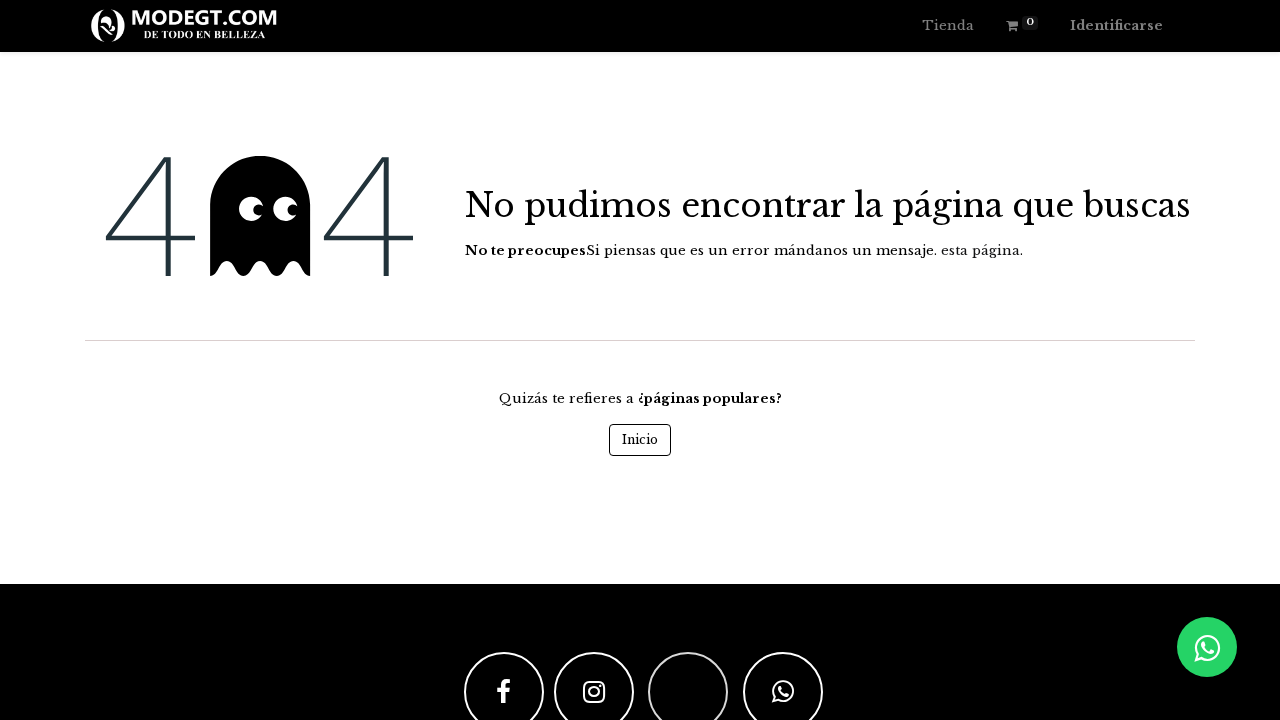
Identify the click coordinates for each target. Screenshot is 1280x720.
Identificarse (1116, 25)
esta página (980, 250)
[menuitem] (948, 26)
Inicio (640, 439)
